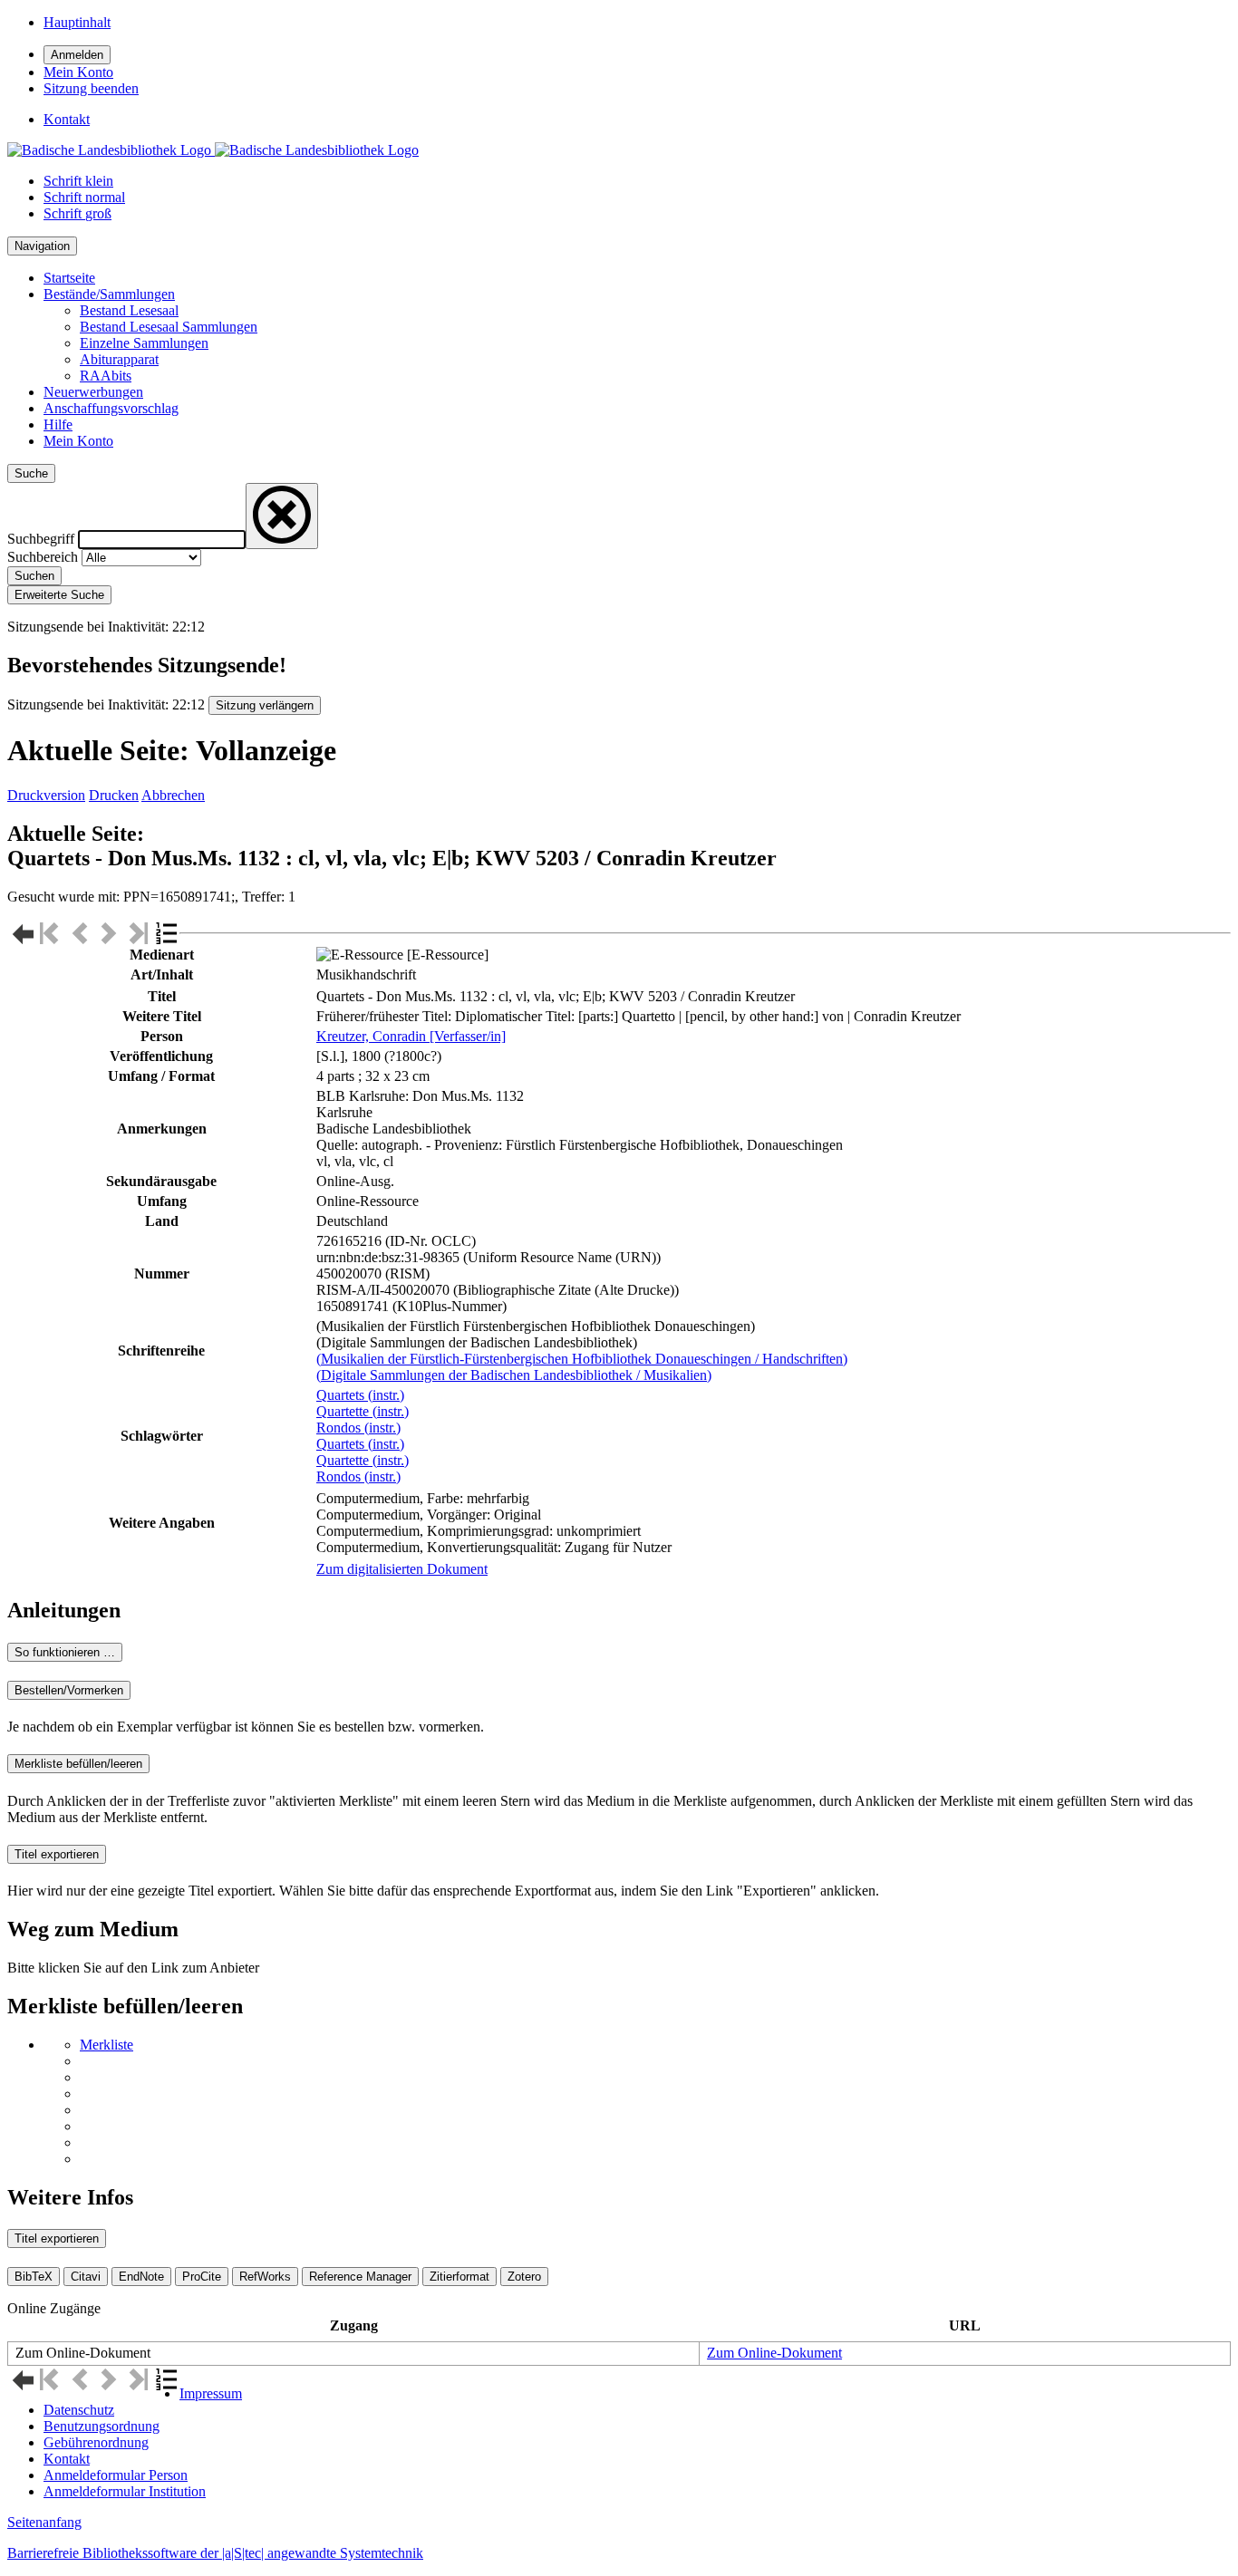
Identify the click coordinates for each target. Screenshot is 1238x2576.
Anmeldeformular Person (116, 2475)
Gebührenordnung (96, 2442)
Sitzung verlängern (265, 705)
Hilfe (58, 425)
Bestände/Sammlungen (109, 294)
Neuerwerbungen (93, 392)
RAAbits (106, 376)
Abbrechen (173, 795)
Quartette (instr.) (363, 1411)
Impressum (211, 2393)
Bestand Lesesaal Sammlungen (169, 327)
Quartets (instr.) (360, 1395)
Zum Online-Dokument (774, 2353)
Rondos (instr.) (358, 1428)
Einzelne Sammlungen (144, 343)
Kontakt (67, 2459)
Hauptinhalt (77, 22)
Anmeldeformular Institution (125, 2491)
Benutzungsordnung (102, 2426)
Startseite (69, 278)
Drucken (114, 795)
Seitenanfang (44, 2522)
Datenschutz (79, 2410)
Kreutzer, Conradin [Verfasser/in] (411, 1036)
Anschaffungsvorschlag (111, 408)
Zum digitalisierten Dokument (402, 1569)
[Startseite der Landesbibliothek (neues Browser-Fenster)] (213, 150)
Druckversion (46, 795)
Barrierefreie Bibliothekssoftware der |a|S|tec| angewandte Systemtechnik (215, 2553)
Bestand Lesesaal (129, 310)
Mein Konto (78, 441)
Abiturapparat (119, 359)
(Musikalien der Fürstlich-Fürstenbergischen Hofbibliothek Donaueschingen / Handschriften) (582, 1359)
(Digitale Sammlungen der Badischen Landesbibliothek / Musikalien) (514, 1375)
